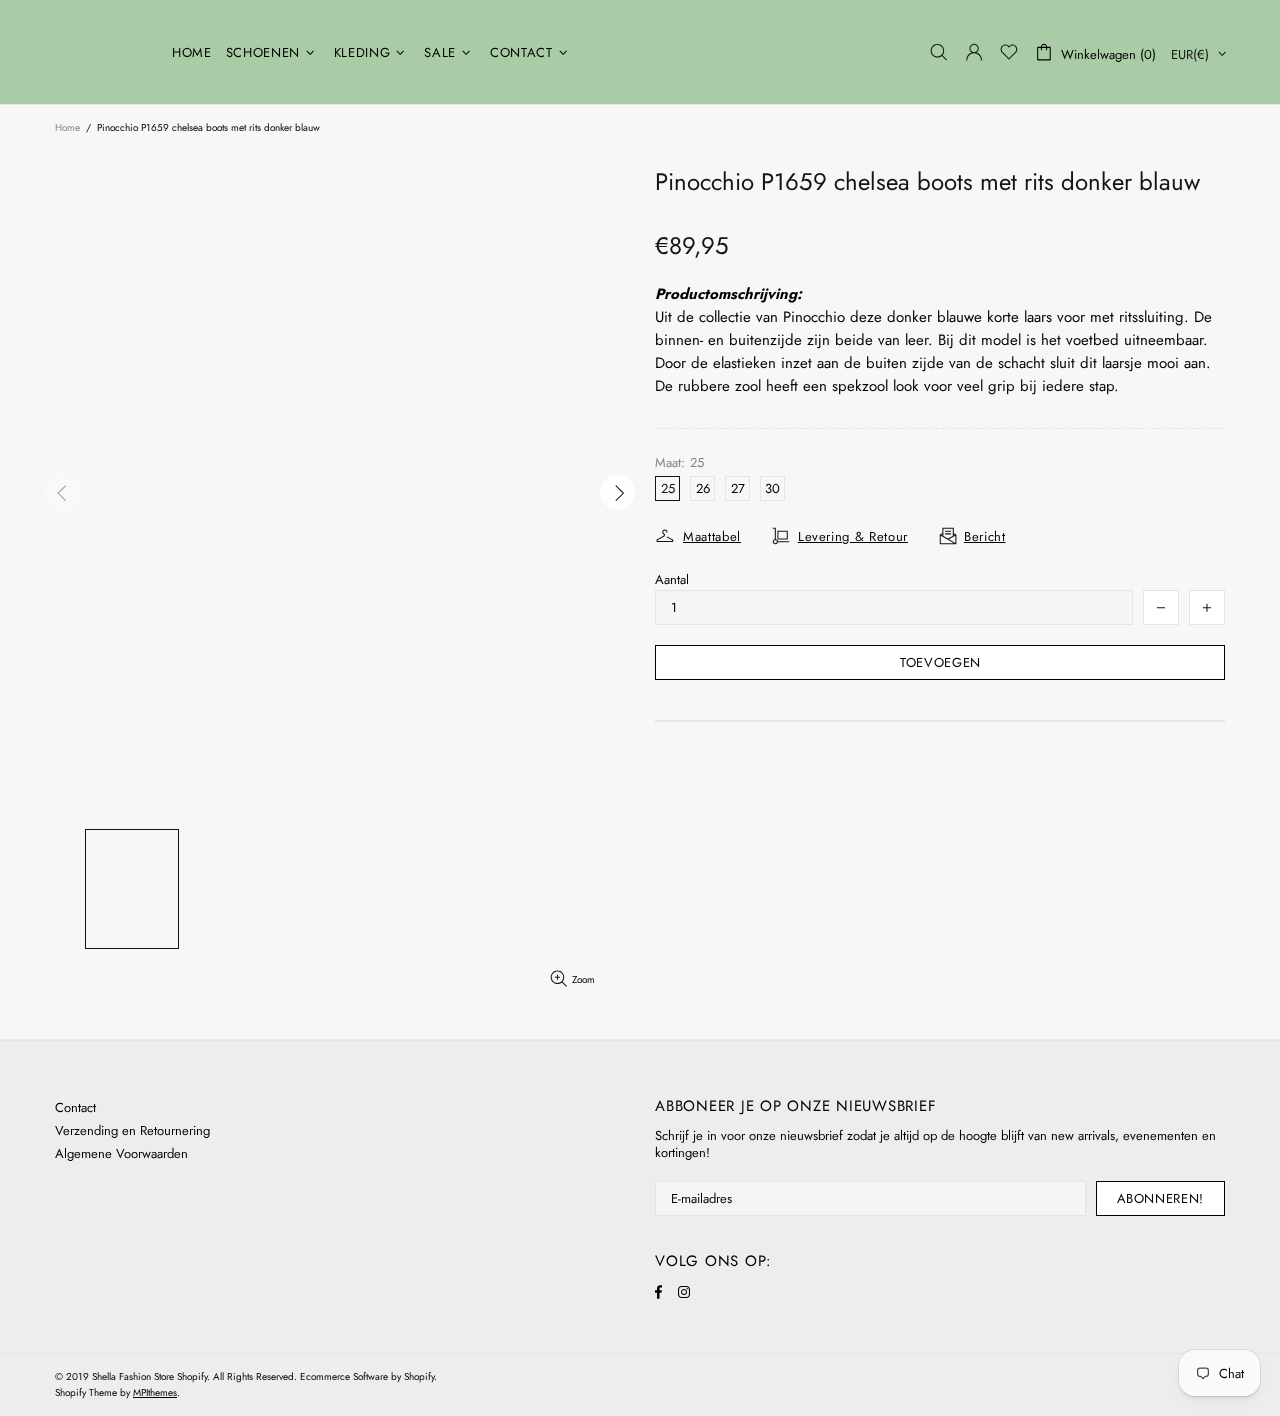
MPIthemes (155, 1392)
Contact (75, 1107)
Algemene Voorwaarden (121, 1153)
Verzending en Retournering (132, 1130)
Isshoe (101, 52)
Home (67, 127)
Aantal (672, 579)
